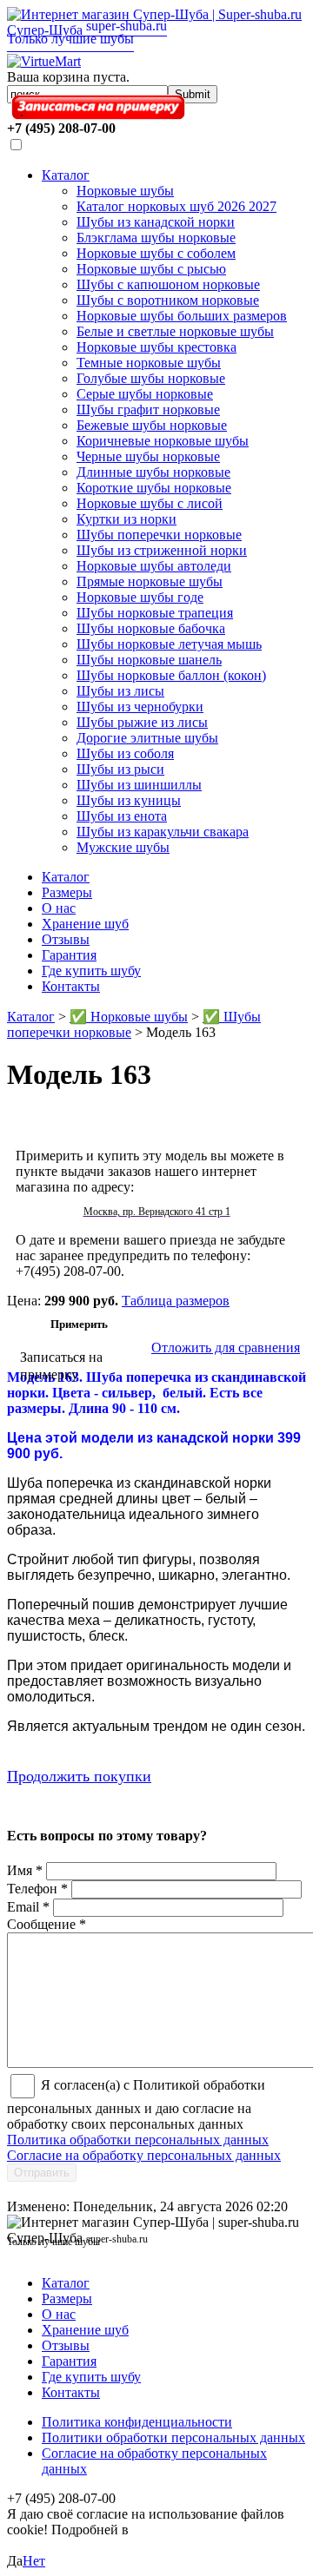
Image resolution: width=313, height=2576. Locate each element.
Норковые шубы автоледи (154, 566)
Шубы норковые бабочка (151, 628)
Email (28, 1907)
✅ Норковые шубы (129, 1017)
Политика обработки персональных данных (138, 2140)
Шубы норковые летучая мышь (169, 644)
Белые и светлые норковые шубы (175, 331)
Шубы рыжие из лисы (142, 722)
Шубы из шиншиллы (139, 785)
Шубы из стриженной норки (162, 550)
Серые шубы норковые (145, 394)
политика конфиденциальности (98, 2537)
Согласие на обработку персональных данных (144, 2155)
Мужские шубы (123, 847)
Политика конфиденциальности (137, 2422)
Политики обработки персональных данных (173, 2437)
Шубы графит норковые (148, 410)
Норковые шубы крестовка (156, 347)
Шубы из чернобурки (140, 707)
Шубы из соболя (125, 753)
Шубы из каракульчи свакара (163, 832)
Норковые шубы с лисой (150, 503)
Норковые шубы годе (140, 597)
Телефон (37, 1889)
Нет (34, 2561)
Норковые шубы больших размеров (182, 316)
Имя (25, 1870)
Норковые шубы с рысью (151, 269)
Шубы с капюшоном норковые (168, 284)
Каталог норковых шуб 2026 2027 (176, 206)
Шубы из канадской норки (156, 222)
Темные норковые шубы (149, 363)
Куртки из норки (127, 519)
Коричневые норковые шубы (163, 441)
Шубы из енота (122, 816)
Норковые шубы (125, 191)
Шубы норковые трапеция (155, 613)
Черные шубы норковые (148, 456)
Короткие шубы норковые (154, 488)
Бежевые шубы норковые (152, 425)
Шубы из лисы (120, 691)
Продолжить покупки (79, 1776)
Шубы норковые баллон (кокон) (171, 675)
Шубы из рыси (120, 769)
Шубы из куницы (129, 800)
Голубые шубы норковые (151, 378)
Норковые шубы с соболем (156, 253)
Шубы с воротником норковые (168, 300)
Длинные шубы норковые (153, 472)
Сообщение (47, 1924)
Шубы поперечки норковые (159, 535)
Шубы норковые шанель (149, 660)
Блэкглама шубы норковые (156, 238)
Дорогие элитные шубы (147, 738)
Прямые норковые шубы (150, 581)
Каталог (66, 175)
